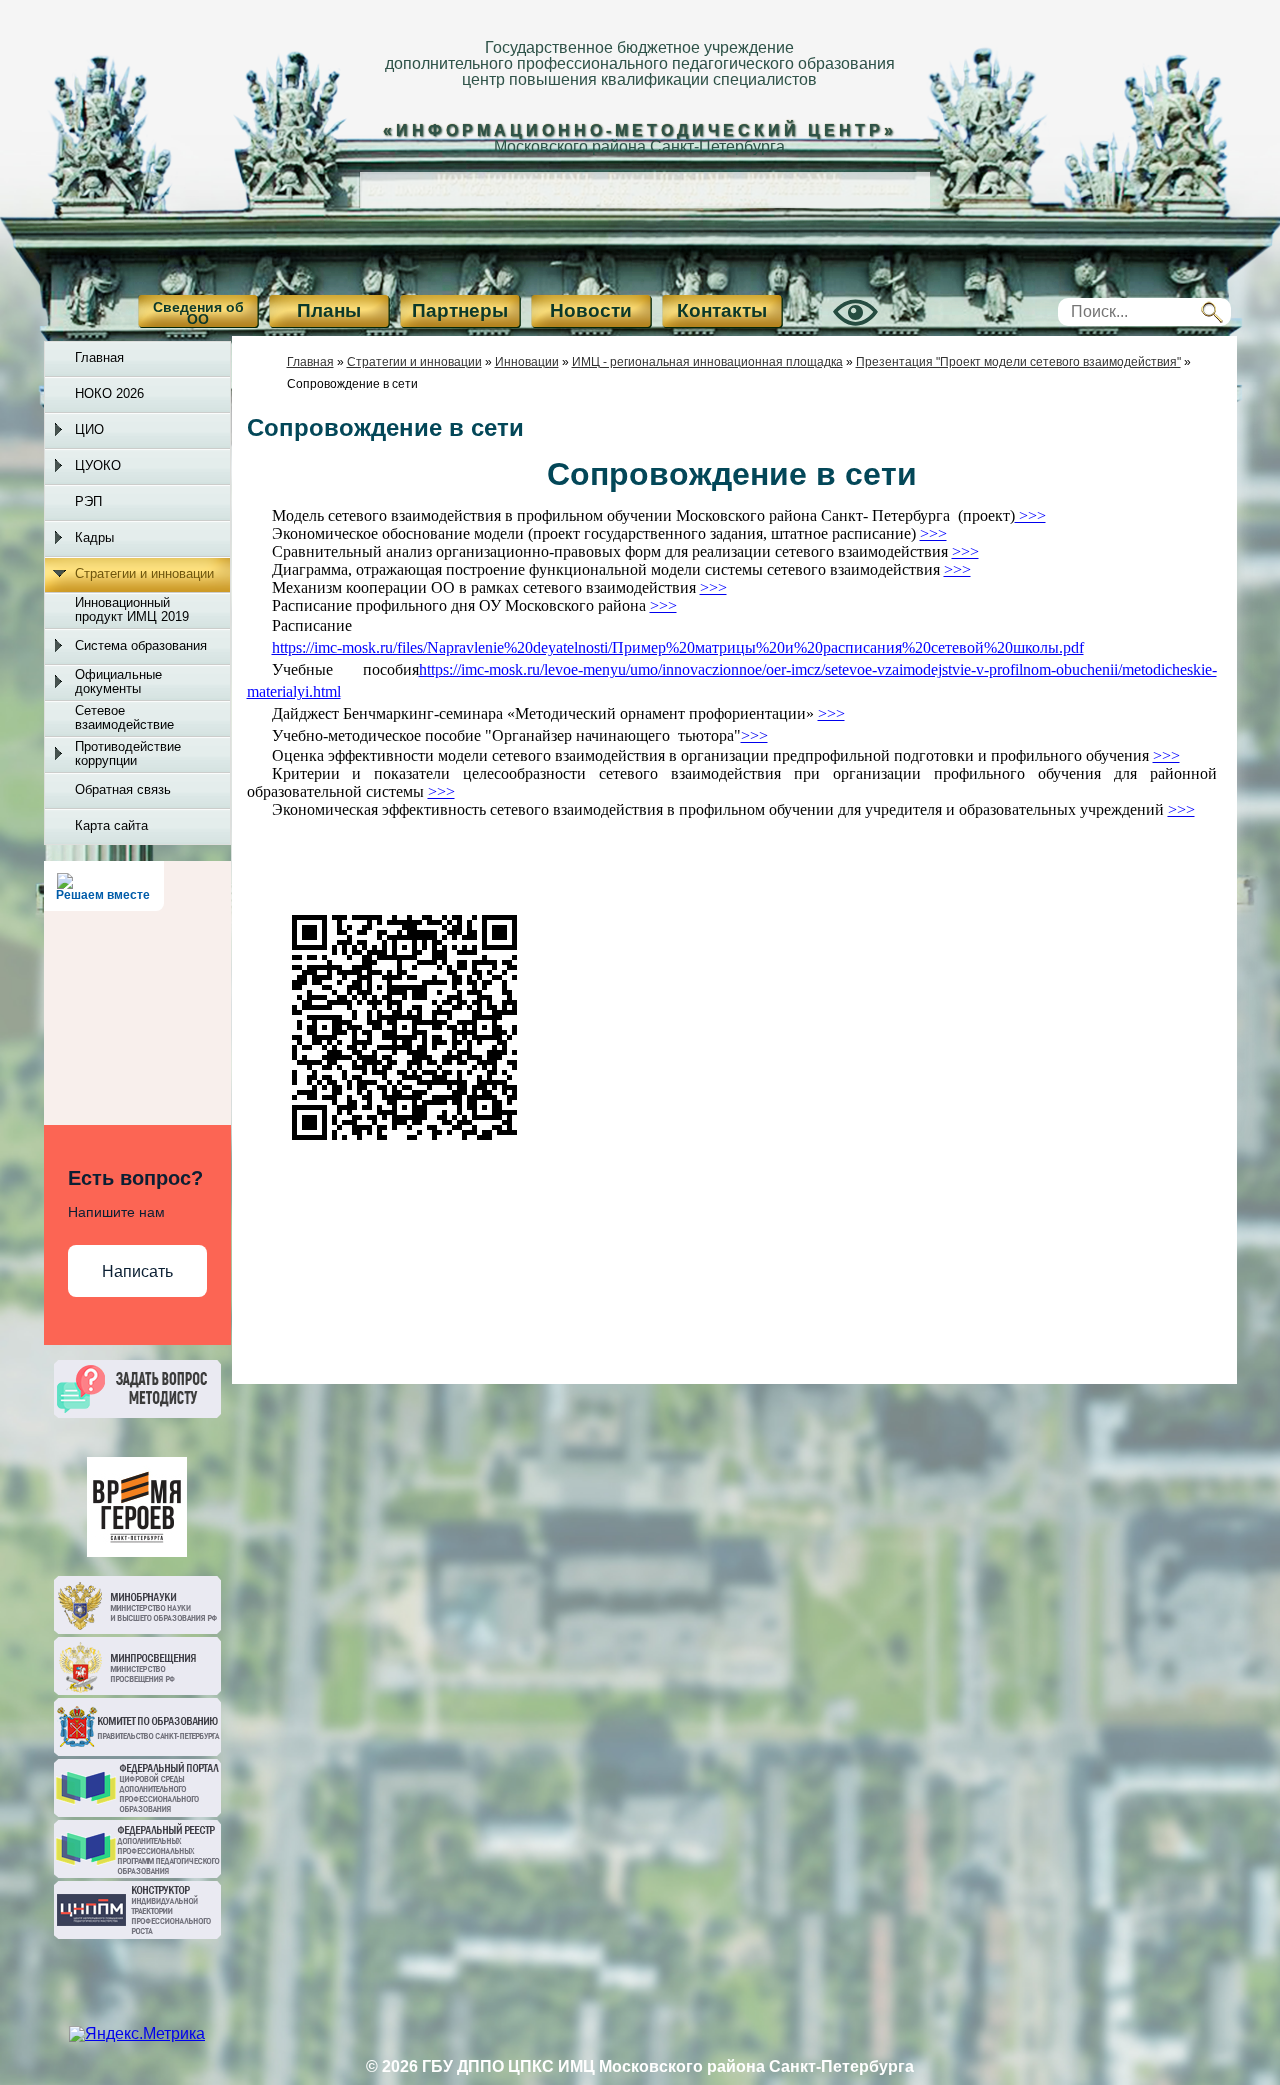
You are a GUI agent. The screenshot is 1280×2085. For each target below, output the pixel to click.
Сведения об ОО (198, 313)
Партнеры (460, 310)
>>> (754, 735)
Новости (591, 310)
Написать (137, 1271)
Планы (329, 310)
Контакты (722, 310)
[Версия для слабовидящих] (833, 329)
